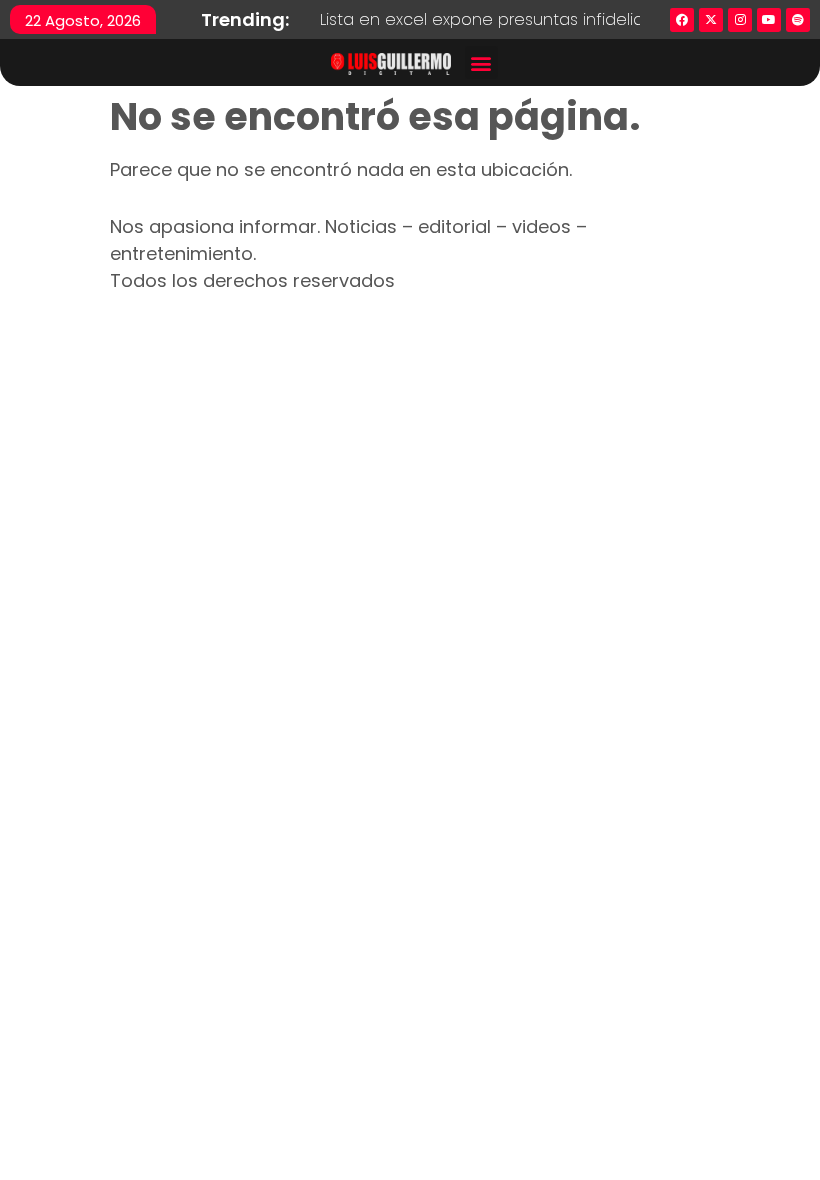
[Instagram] (740, 20)
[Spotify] (798, 20)
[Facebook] (682, 20)
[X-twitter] (711, 20)
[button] (481, 62)
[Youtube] (769, 20)
